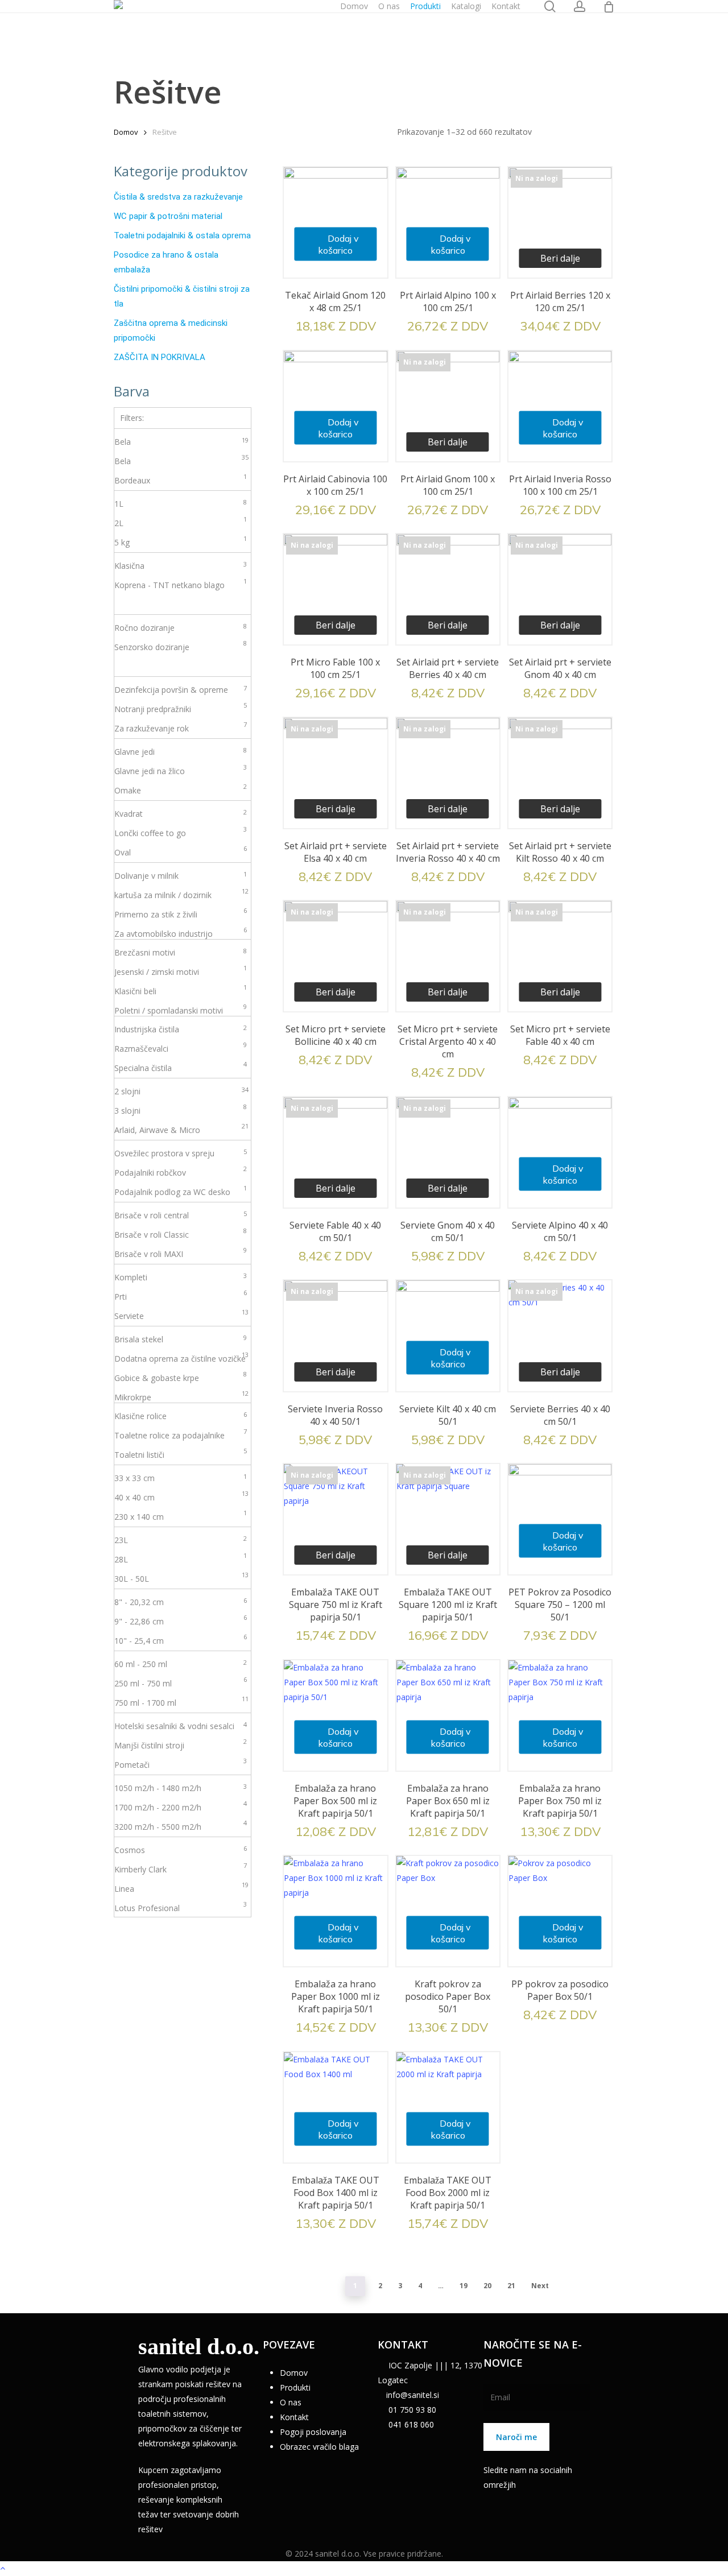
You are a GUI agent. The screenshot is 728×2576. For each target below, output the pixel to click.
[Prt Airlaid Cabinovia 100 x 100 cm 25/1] (335, 402)
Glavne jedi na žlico (181, 770)
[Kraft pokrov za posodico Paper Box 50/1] (448, 1907)
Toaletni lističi (181, 1454)
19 (464, 2286)
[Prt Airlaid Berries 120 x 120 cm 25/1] (560, 219)
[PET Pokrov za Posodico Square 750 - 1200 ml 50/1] (560, 1516)
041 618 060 (410, 2424)
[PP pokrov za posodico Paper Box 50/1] (560, 1907)
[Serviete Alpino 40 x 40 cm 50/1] (560, 1149)
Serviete (181, 1315)
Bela (181, 441)
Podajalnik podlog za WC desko (181, 1191)
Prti (181, 1296)
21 (511, 2286)
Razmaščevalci (181, 1048)
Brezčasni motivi (181, 952)
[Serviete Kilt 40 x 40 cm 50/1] (448, 1332)
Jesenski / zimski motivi (181, 971)
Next (540, 2286)
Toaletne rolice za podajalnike (181, 1434)
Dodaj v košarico (338, 244)
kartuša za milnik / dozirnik (181, 894)
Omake (181, 789)
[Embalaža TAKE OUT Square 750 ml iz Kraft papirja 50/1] (335, 1516)
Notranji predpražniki (181, 708)
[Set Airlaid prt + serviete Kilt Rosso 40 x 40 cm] (560, 769)
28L (181, 1558)
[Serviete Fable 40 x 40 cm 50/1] (335, 1149)
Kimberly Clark (181, 1868)
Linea (181, 1888)
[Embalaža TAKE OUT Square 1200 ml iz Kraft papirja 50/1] (448, 1516)
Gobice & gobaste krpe (181, 1377)
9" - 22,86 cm (181, 1620)
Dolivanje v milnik (181, 875)
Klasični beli (181, 990)
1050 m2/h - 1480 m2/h (181, 1788)
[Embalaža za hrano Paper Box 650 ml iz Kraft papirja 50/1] (448, 1712)
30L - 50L (181, 1578)
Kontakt (294, 2417)
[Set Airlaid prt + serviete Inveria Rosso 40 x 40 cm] (448, 769)
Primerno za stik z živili (181, 913)
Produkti (295, 2387)
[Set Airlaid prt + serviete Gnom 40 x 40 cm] (560, 586)
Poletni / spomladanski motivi (181, 1010)
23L (181, 1540)
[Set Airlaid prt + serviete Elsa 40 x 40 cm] (335, 769)
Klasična (181, 565)
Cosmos (181, 1850)
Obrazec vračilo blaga (319, 2447)
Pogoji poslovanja (313, 2432)
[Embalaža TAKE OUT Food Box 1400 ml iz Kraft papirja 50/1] (335, 2104)
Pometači (181, 1764)
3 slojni (181, 1110)
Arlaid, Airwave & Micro (181, 1129)
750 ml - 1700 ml (181, 1702)
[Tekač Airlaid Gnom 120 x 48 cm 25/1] (335, 219)
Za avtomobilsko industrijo (181, 933)
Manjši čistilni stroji (181, 1744)
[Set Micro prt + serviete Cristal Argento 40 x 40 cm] (448, 952)
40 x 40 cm (181, 1496)
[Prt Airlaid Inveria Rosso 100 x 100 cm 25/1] (560, 402)
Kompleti (181, 1277)
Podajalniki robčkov (181, 1172)
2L (181, 522)
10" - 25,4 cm (181, 1640)
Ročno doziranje (181, 627)
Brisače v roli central (181, 1215)
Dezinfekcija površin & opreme (181, 689)
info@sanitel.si (413, 2395)
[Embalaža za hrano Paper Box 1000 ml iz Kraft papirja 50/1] (335, 1907)
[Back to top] (364, 2569)
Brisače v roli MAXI (181, 1253)
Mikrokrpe (181, 1396)
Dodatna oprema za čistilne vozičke (181, 1358)
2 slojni (181, 1091)
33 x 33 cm (181, 1478)
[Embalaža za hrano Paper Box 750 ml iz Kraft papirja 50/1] (560, 1712)
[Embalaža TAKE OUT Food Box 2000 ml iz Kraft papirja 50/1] (448, 2104)
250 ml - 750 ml (181, 1682)
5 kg (181, 541)
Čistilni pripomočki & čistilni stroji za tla (182, 296)
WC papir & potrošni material (168, 216)
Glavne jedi (181, 751)
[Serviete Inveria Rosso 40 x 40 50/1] (335, 1332)
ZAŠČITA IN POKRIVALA (160, 357)
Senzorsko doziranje (181, 646)
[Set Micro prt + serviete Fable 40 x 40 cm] (560, 952)
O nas (291, 2402)
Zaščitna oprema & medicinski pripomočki (171, 330)
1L (181, 503)
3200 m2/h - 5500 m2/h (181, 1826)
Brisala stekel (181, 1339)
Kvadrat (181, 813)
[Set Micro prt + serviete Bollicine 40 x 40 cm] (335, 952)
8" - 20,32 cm (181, 1602)
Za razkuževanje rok (181, 727)
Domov (126, 132)
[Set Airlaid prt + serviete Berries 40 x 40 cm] (448, 586)
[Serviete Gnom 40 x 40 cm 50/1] (448, 1149)
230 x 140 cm (181, 1516)
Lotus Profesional (181, 1907)
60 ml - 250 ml (181, 1664)
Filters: (132, 418)
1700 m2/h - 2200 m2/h (181, 1806)
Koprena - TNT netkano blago (181, 584)
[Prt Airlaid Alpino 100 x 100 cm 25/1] (448, 219)
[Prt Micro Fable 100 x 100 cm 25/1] (335, 586)
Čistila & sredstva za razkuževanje (178, 197)
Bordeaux (181, 479)
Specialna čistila (181, 1067)
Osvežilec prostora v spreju (181, 1153)
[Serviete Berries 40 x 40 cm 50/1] (560, 1332)
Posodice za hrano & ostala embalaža (166, 262)
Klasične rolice (181, 1416)
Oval (181, 851)
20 (487, 2286)
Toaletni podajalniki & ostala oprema (182, 235)
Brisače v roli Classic (181, 1234)
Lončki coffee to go (181, 832)
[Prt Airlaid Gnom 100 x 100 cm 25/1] (448, 402)
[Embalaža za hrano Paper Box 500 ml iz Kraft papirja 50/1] (335, 1712)
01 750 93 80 (411, 2410)
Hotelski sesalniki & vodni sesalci (181, 1726)
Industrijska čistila (181, 1029)
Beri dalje (560, 258)
